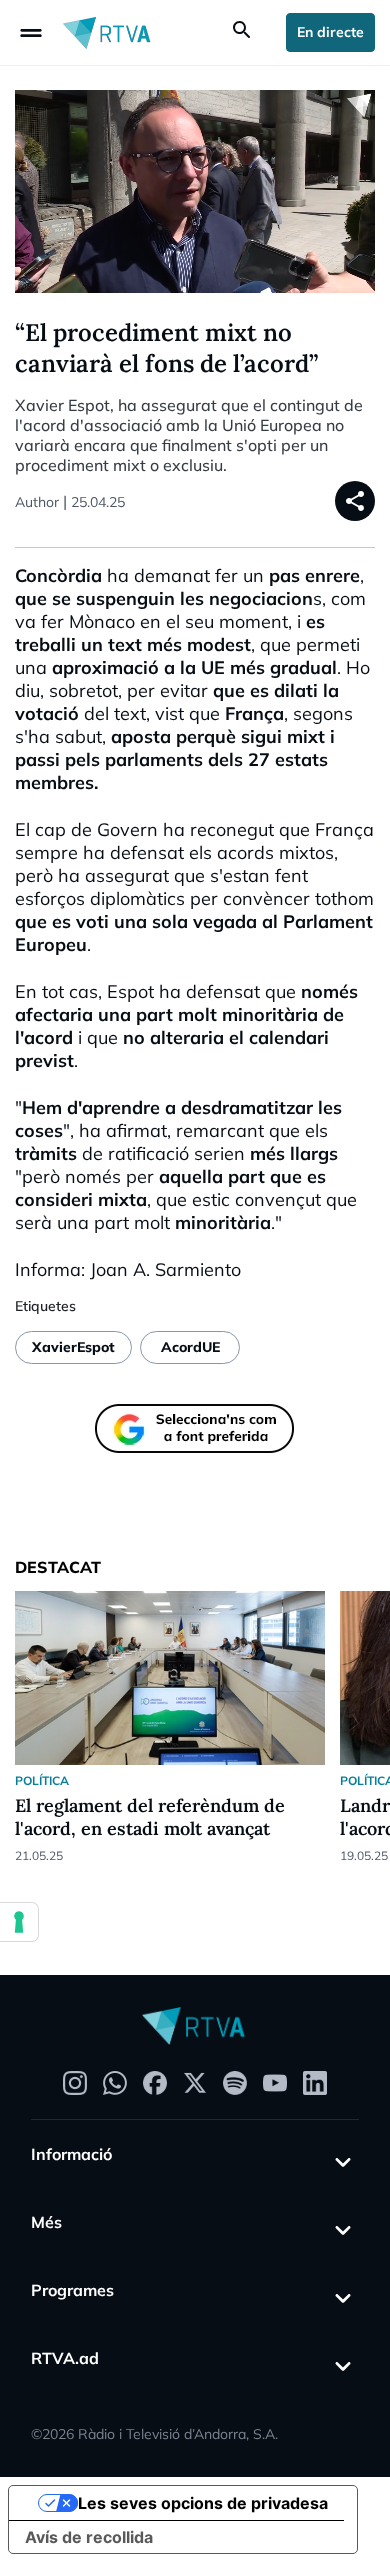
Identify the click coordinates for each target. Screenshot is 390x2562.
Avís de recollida (89, 2537)
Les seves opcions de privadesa (203, 2503)
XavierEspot (73, 1347)
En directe (330, 32)
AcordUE (190, 1347)
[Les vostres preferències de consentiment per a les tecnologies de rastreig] (19, 1922)
